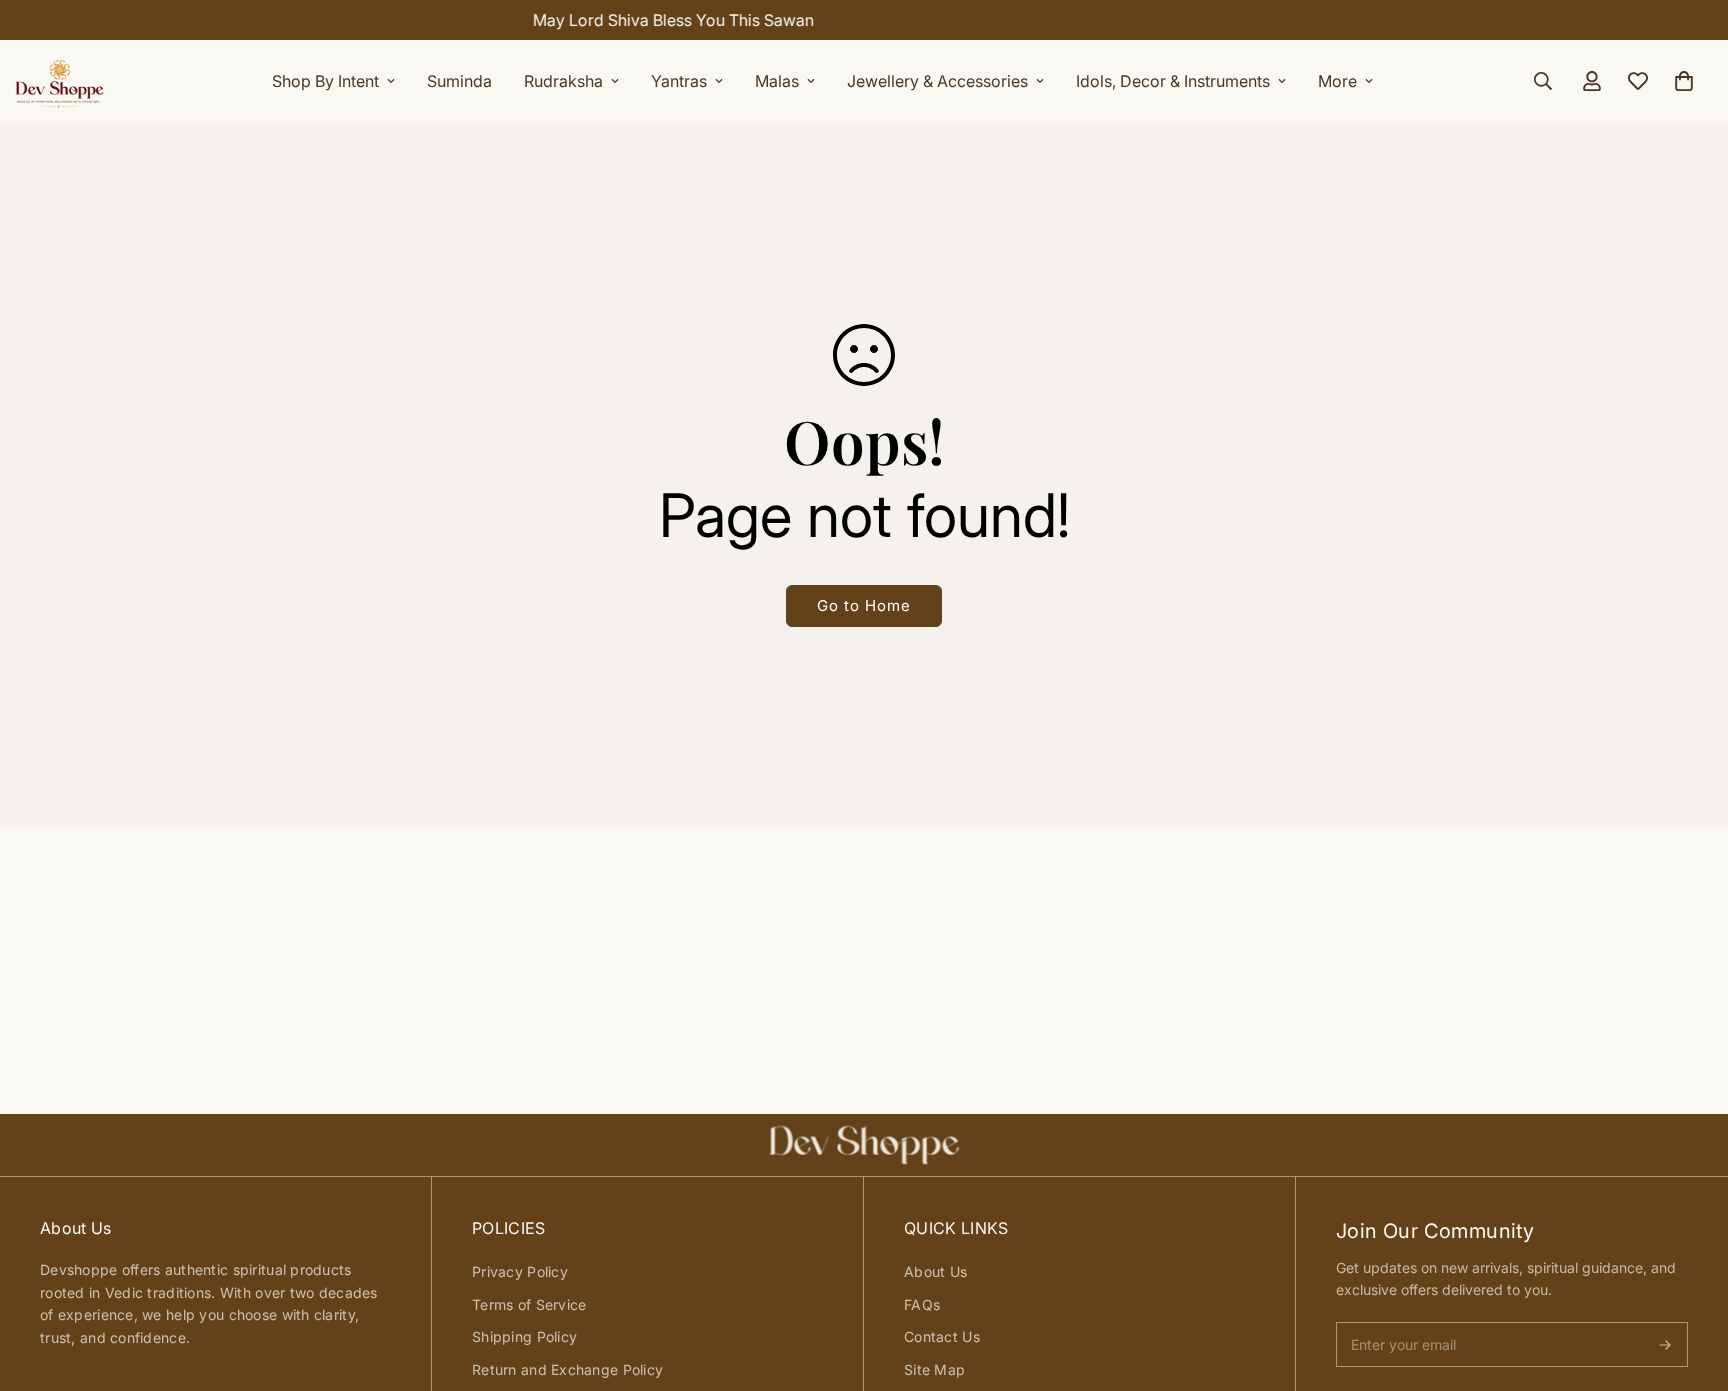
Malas (777, 81)
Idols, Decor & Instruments (1173, 81)
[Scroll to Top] (1689, 1282)
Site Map (934, 1369)
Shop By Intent (325, 81)
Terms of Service (529, 1304)
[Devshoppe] (60, 81)
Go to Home (864, 605)
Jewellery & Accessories (937, 81)
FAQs (922, 1304)
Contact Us (942, 1336)
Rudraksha (563, 81)
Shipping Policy (524, 1336)
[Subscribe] (1665, 1345)
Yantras (679, 81)
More (1337, 81)
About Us (935, 1271)
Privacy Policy (520, 1271)
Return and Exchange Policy (567, 1369)
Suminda (459, 81)
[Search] (1543, 81)
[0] (1684, 81)
